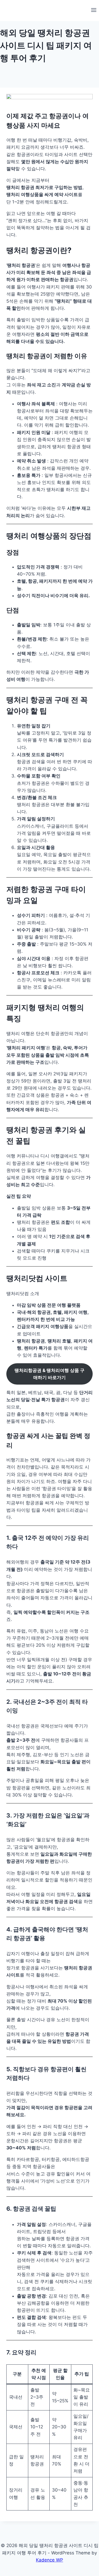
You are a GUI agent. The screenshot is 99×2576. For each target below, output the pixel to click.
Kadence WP (49, 2560)
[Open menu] (94, 11)
